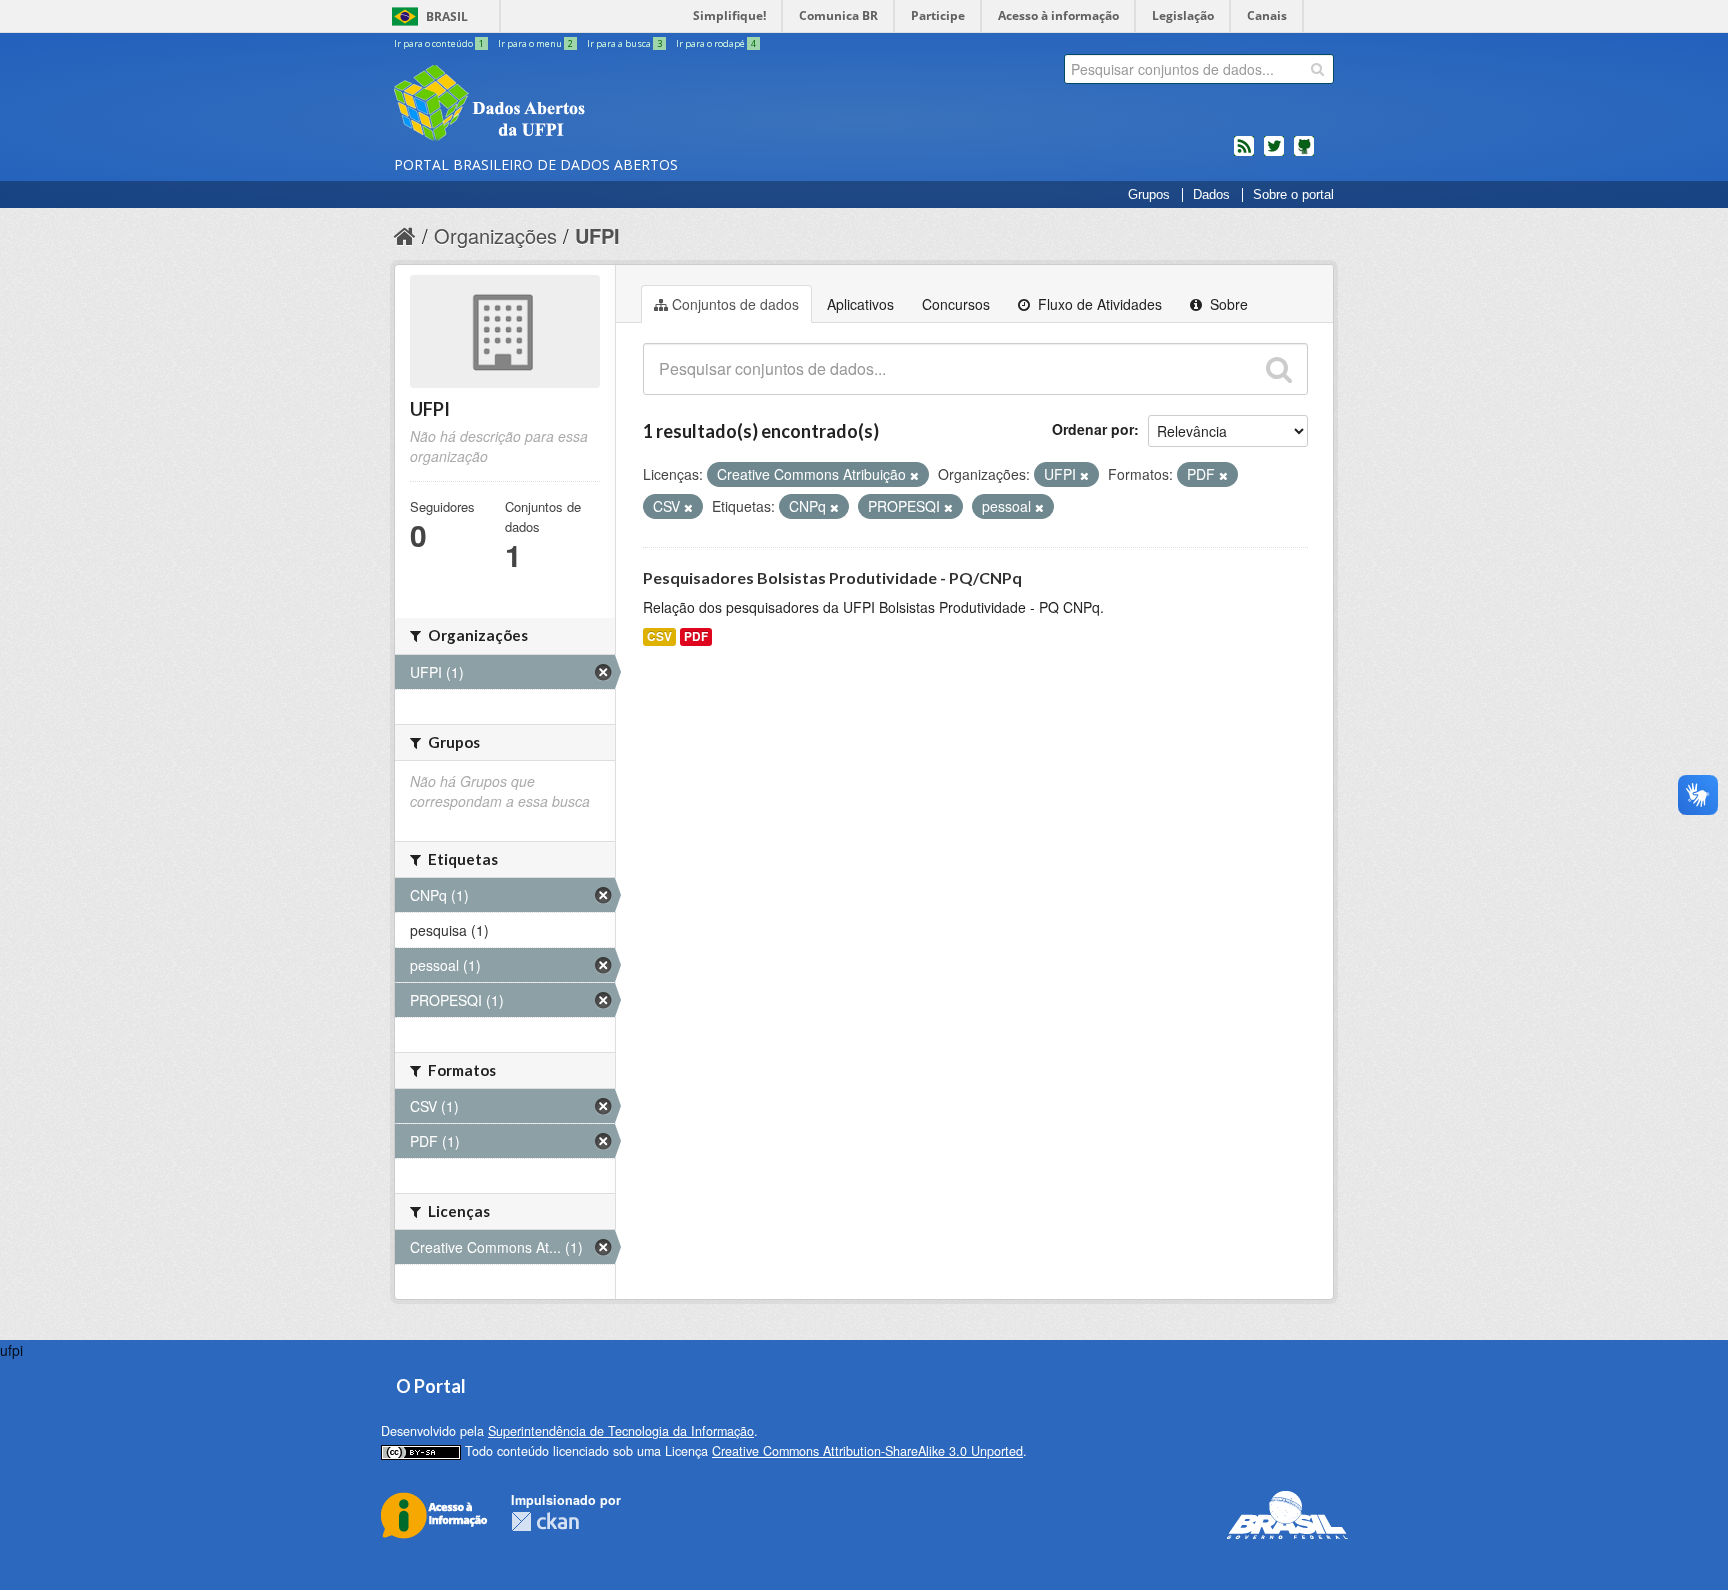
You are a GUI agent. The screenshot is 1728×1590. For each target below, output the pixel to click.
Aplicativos (860, 304)
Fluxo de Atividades (1098, 304)
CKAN (545, 1521)
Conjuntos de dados (735, 304)
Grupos (1149, 195)
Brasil (447, 16)
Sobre (1227, 304)
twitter (1274, 154)
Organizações (495, 235)
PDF (696, 636)
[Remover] (914, 475)
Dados (1211, 195)
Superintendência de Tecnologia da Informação (621, 1431)
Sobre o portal (1293, 195)
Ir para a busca (624, 43)
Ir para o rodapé (716, 43)
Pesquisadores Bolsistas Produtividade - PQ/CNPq (832, 577)
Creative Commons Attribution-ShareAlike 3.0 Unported (867, 1451)
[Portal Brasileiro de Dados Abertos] (609, 105)
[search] (1317, 69)
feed (1244, 154)
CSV (659, 636)
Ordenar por (1093, 429)
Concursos (956, 304)
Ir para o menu (535, 43)
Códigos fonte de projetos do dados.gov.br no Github (1304, 154)
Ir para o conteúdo (439, 43)
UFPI (597, 235)
